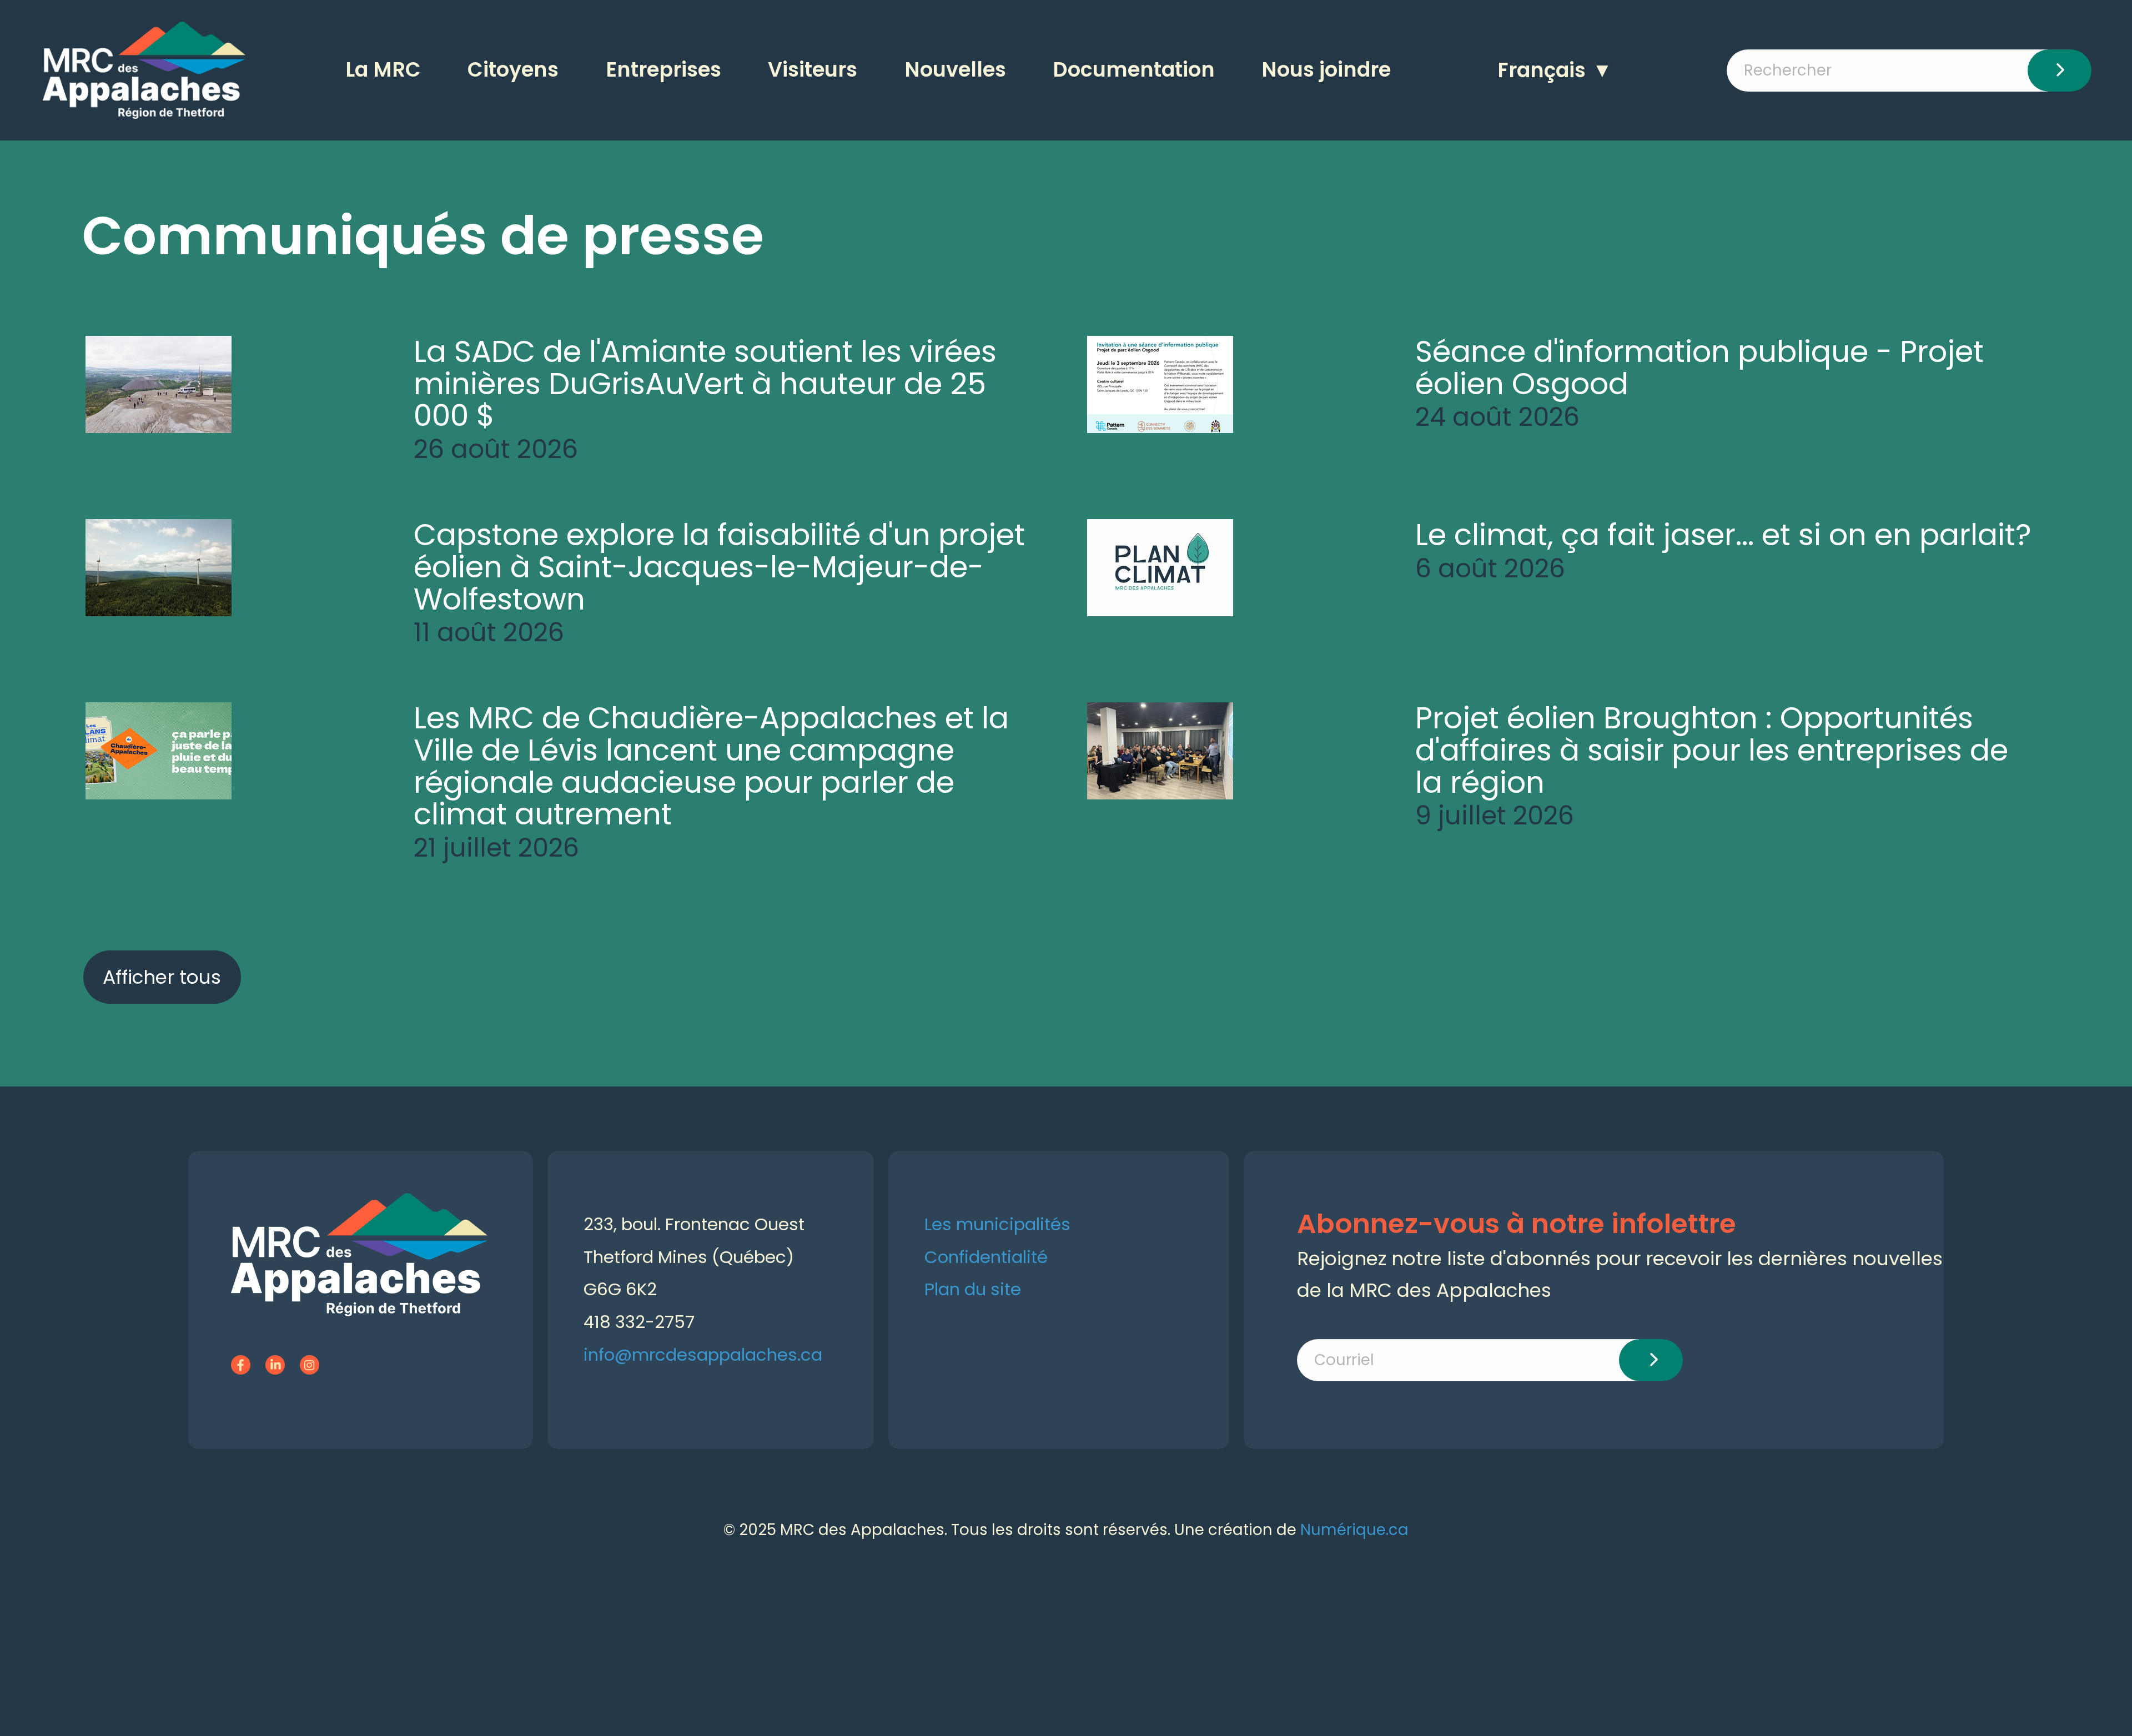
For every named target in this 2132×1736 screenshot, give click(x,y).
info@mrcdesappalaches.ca (703, 1355)
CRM (572, 1624)
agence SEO (209, 1624)
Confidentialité (986, 1257)
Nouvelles (955, 70)
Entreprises (663, 70)
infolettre (620, 1624)
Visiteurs (813, 70)
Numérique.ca (1354, 1530)
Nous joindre (1326, 70)
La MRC (383, 70)
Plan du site (973, 1289)
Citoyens (513, 70)
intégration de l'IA (307, 1624)
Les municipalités (997, 1224)
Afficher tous (162, 977)
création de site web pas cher (459, 1624)
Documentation (1134, 70)
